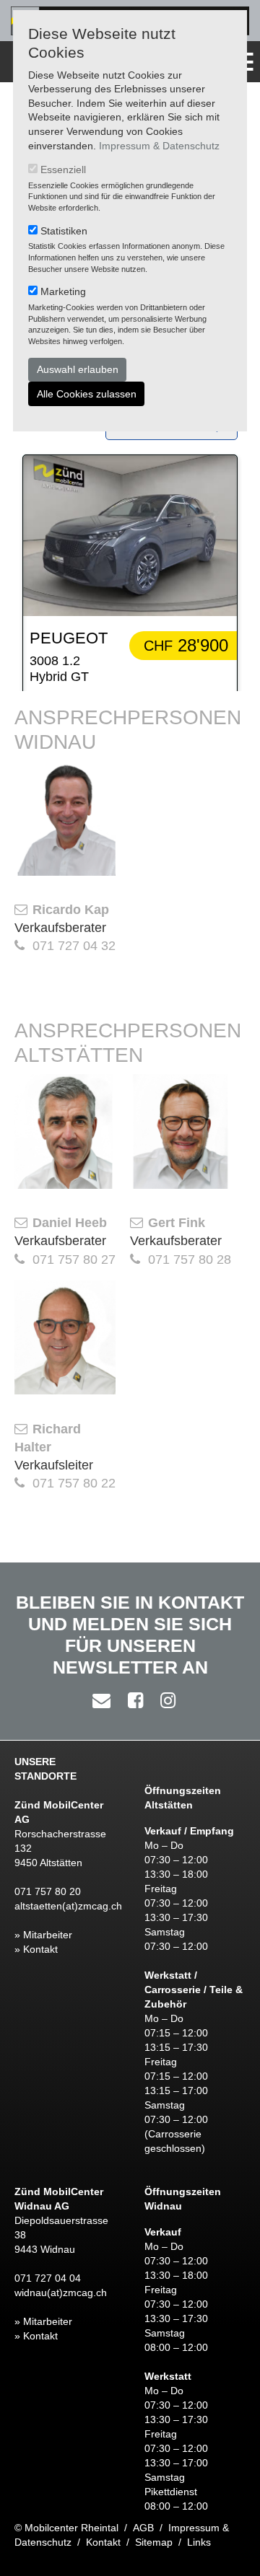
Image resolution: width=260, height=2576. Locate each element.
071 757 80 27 (74, 1260)
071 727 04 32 (74, 946)
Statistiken (64, 231)
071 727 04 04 (48, 2278)
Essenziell (63, 170)
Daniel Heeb (70, 1223)
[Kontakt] (98, 1700)
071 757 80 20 (48, 1891)
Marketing (63, 291)
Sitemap (154, 2542)
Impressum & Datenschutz (159, 146)
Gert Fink (177, 1223)
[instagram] (164, 1700)
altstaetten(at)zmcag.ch (68, 1906)
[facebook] (132, 1700)
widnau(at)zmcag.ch (61, 2293)
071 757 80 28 (190, 1260)
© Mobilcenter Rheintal (66, 2528)
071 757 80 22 (74, 1483)
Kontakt (103, 2542)
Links (199, 2542)
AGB (143, 2528)
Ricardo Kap (71, 910)
